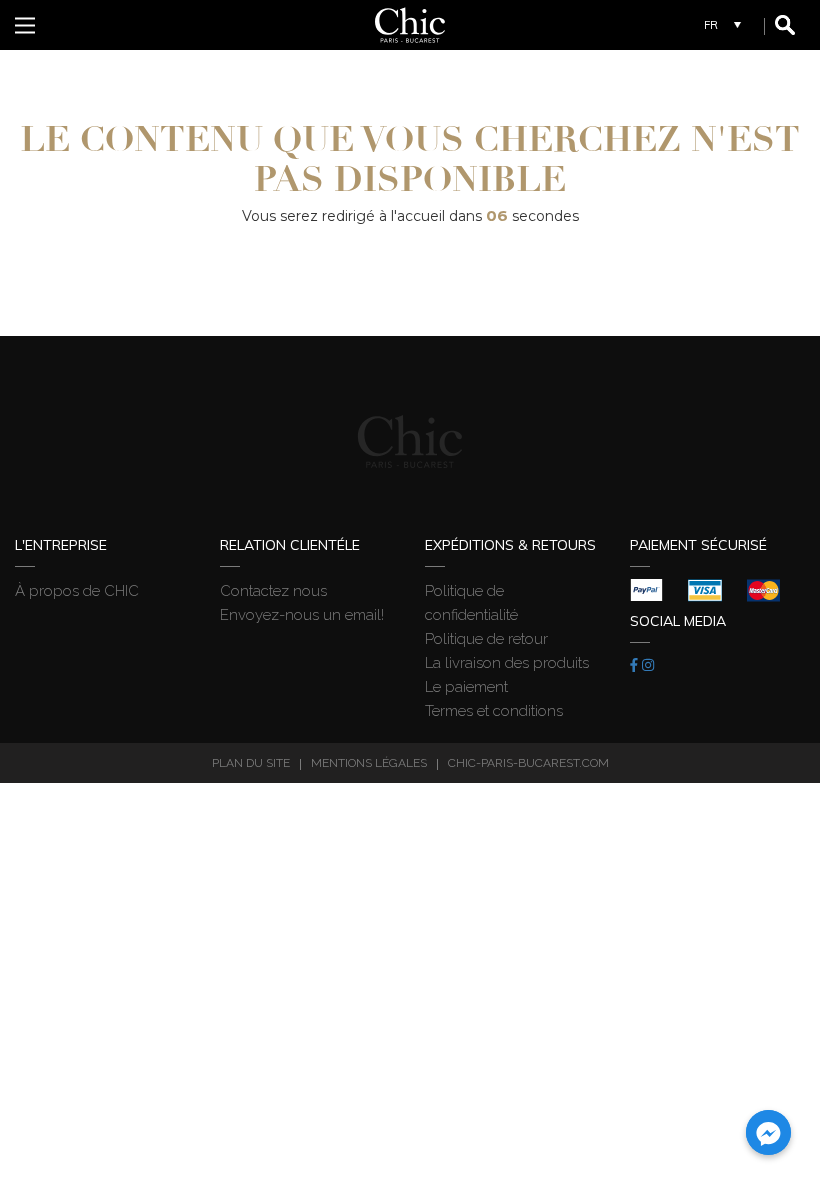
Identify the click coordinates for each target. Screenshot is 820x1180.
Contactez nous (273, 591)
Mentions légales (369, 763)
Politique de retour (486, 639)
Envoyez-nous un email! (302, 615)
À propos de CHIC (77, 591)
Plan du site (251, 763)
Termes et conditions (494, 711)
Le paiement (466, 687)
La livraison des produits (507, 663)
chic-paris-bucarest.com (528, 763)
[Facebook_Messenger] (768, 1132)
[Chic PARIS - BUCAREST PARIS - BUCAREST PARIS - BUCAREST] (410, 25)
